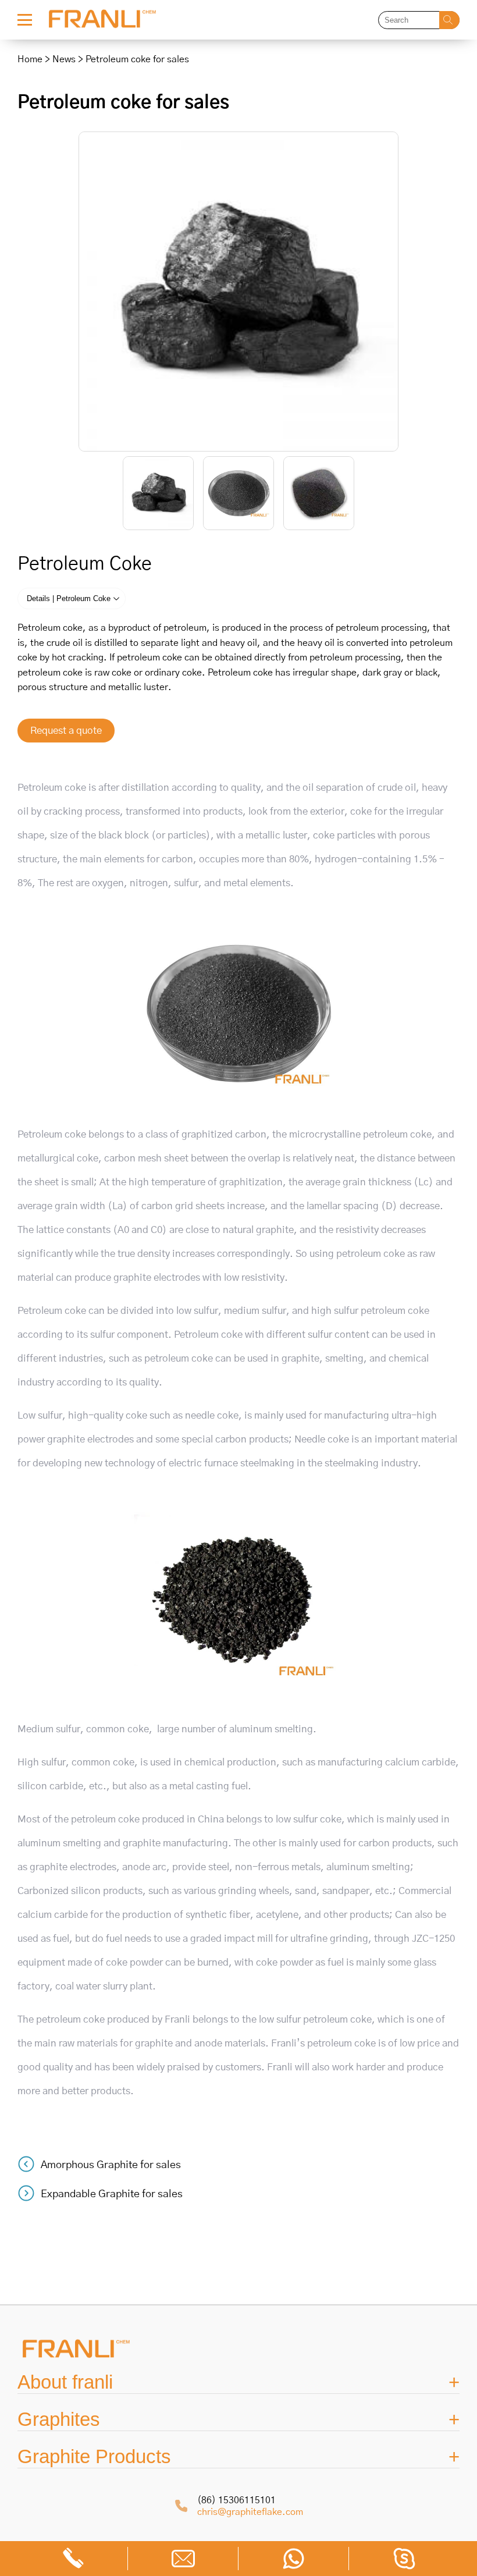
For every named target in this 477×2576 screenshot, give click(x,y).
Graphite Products (94, 2456)
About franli (65, 2382)
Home (30, 59)
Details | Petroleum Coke (69, 598)
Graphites (59, 2419)
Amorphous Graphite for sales (111, 2165)
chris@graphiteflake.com (250, 2512)
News (64, 59)
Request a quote (66, 731)
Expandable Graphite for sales (112, 2194)
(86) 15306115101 (236, 2500)
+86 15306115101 (73, 2559)
